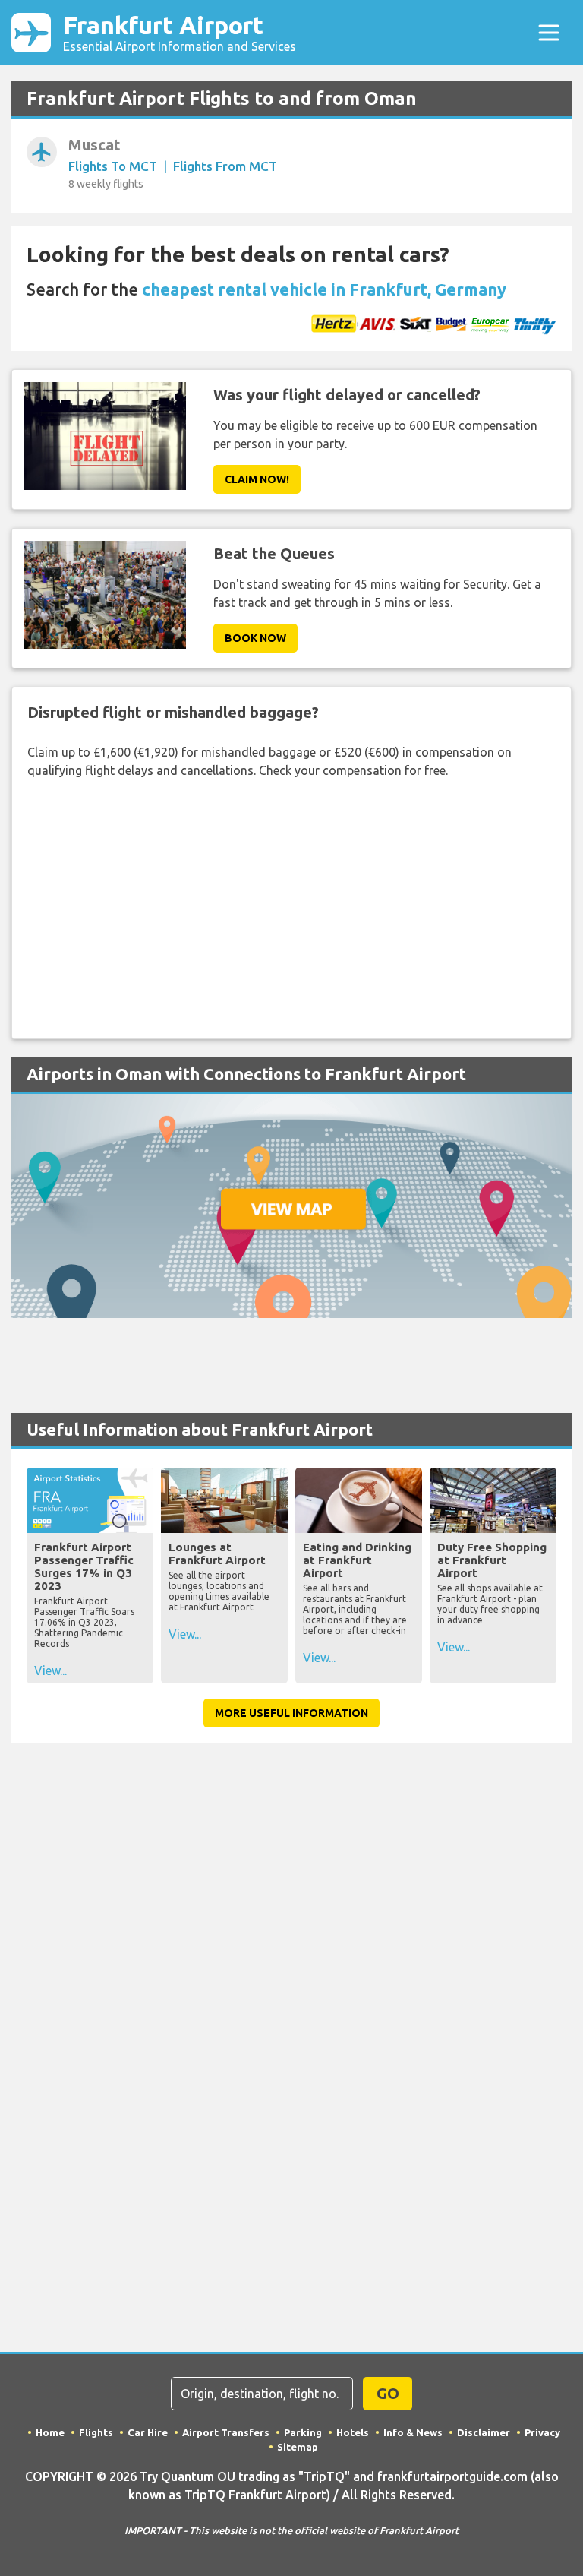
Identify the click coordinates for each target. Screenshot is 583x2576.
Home (50, 2432)
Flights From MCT (225, 166)
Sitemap (298, 2447)
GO (388, 2393)
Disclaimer (484, 2432)
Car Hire (148, 2432)
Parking (303, 2432)
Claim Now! (257, 479)
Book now (255, 638)
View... (50, 1670)
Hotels (353, 2432)
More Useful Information (291, 1713)
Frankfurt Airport (180, 32)
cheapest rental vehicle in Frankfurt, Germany (324, 289)
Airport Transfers (226, 2432)
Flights (96, 2432)
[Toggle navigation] (549, 33)
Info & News (413, 2432)
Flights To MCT (113, 166)
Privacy (542, 2432)
